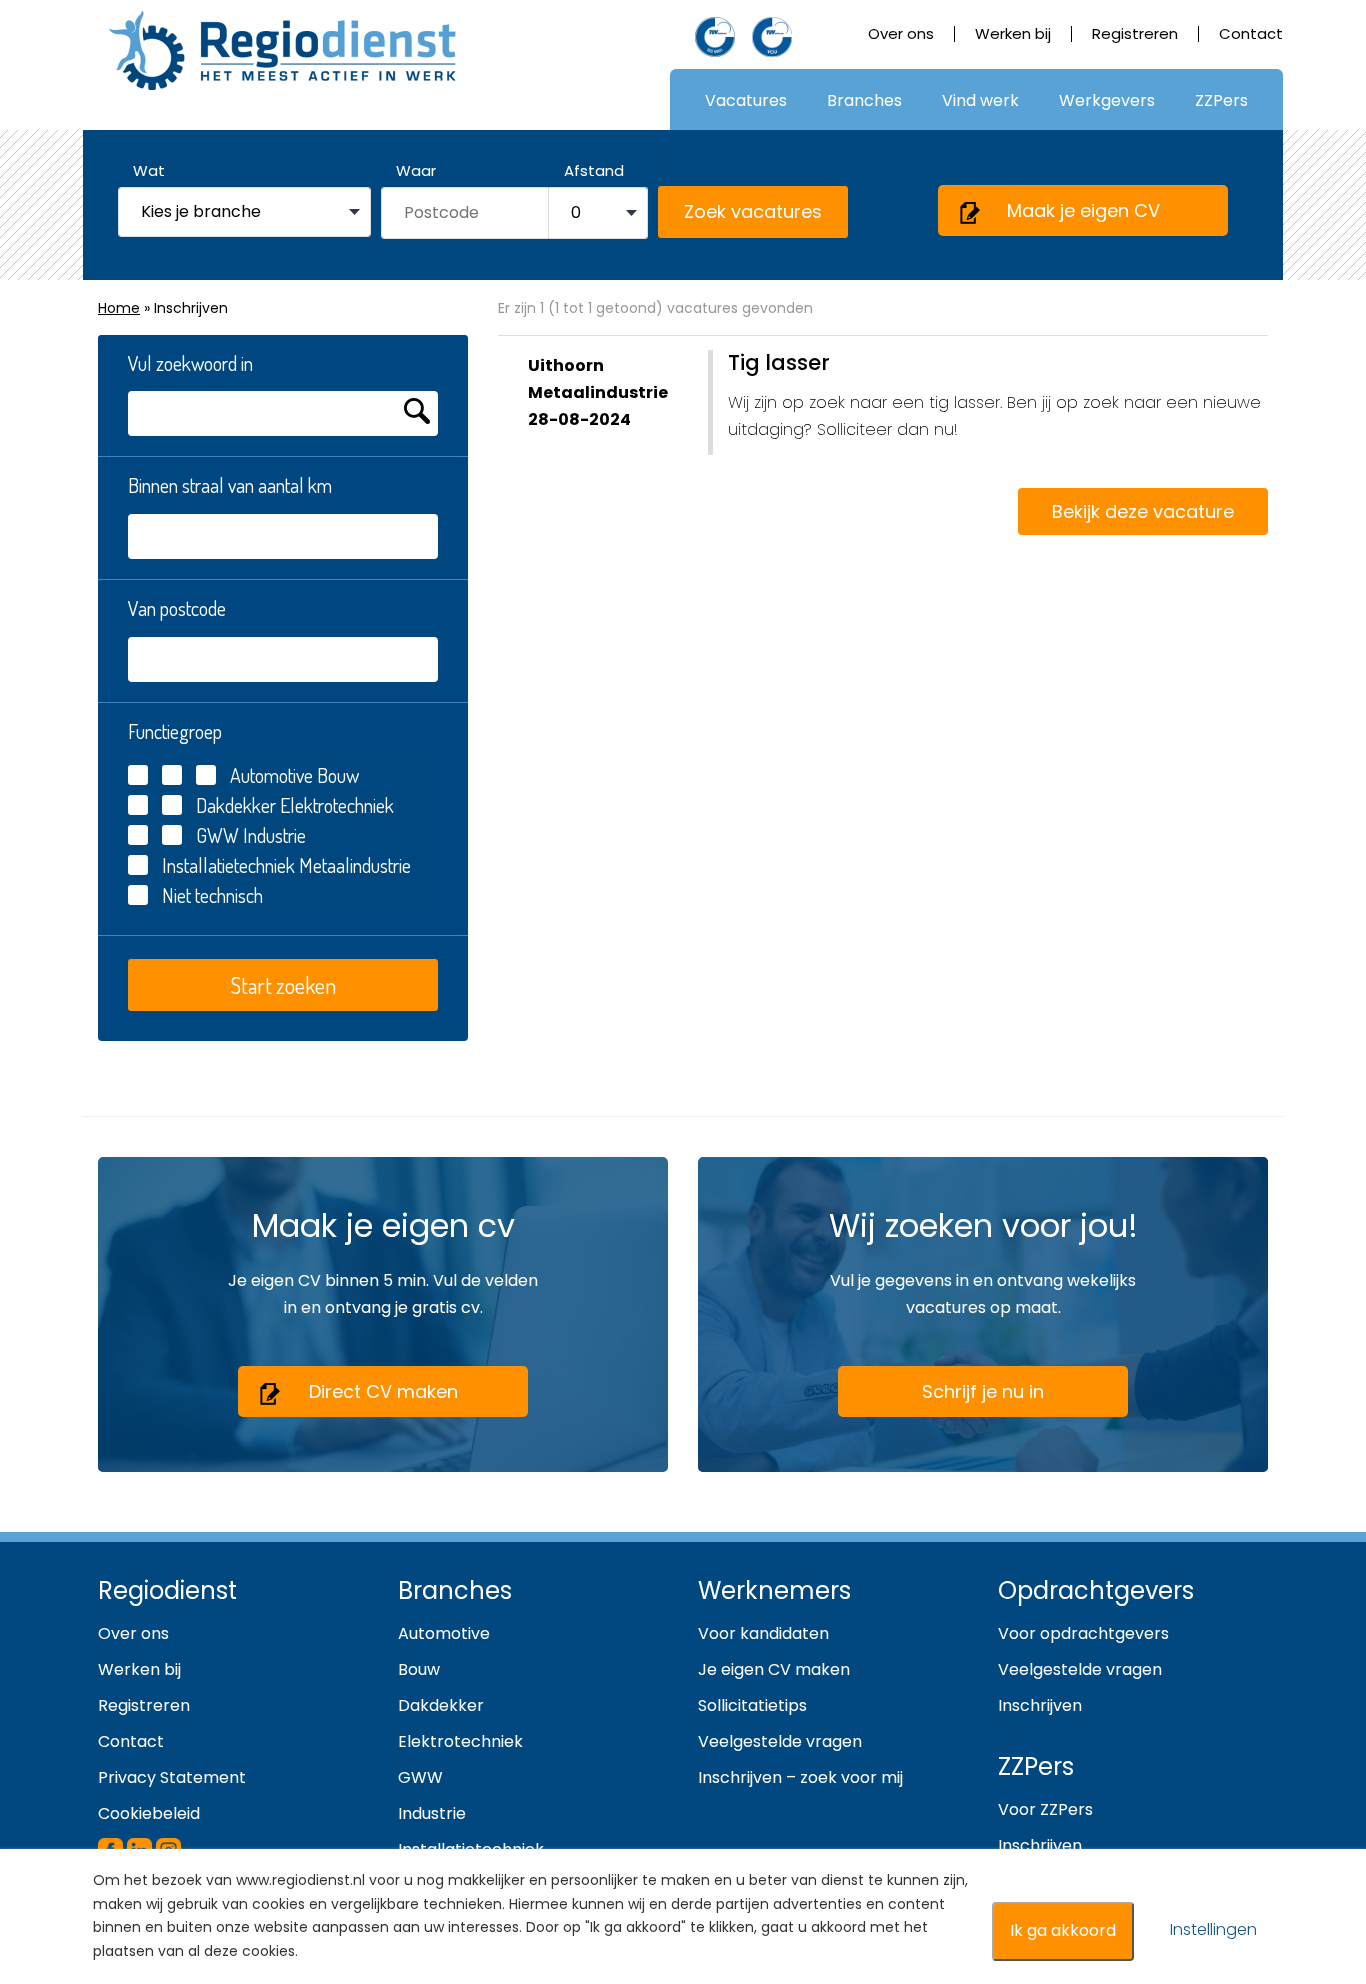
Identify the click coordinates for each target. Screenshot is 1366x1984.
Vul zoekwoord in (190, 363)
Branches (864, 100)
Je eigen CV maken (774, 1669)
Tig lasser (779, 362)
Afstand (594, 170)
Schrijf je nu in (983, 1391)
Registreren (1135, 33)
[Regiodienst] (282, 50)
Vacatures (746, 100)
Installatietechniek (228, 865)
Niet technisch (212, 895)
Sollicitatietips (752, 1705)
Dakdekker (236, 805)
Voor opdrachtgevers (1083, 1633)
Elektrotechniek (335, 805)
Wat (149, 170)
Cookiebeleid (149, 1813)
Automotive (271, 775)
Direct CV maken (383, 1391)
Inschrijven (1040, 1705)
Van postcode (177, 608)
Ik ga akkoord (1063, 1930)
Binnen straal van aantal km (230, 485)
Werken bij (1013, 33)
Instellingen (1213, 1929)
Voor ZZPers (1045, 1809)
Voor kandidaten (763, 1633)
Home (119, 308)
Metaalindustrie (353, 865)
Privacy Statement (172, 1777)
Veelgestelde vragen (780, 1741)
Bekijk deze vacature (1143, 511)
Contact (1251, 33)
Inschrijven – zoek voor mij (800, 1777)
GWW (217, 835)
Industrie (272, 835)
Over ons (901, 33)
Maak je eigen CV (1083, 210)
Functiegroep (175, 731)
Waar (416, 170)
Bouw (336, 775)
